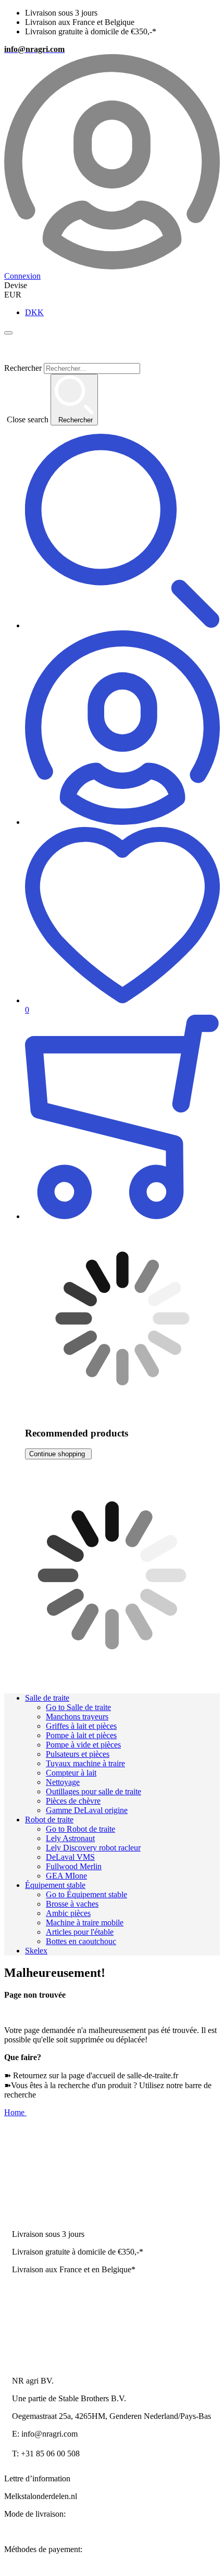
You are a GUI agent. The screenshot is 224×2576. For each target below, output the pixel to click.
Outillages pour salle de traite (94, 1791)
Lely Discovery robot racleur (93, 1848)
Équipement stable (55, 1885)
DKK (34, 312)
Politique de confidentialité (56, 2305)
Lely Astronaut (70, 1838)
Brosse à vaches (72, 1904)
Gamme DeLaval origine (87, 1810)
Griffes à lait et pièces (81, 1726)
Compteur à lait (71, 1773)
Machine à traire (39, 2158)
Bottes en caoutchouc (81, 1941)
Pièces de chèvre (73, 1801)
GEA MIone (66, 1876)
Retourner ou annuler (47, 2340)
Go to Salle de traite (78, 1707)
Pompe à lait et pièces (81, 1735)
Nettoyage (63, 1782)
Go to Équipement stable (86, 1894)
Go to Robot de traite (80, 1829)
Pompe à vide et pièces (83, 1745)
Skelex (36, 1951)
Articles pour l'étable (80, 1932)
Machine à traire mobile (85, 1923)
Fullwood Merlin (74, 1866)
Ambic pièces (68, 1913)
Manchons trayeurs (77, 1717)
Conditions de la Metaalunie (58, 2322)
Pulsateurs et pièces (78, 1754)
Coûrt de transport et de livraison (66, 2287)
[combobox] (112, 394)
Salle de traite (47, 1698)
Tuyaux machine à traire (85, 1763)
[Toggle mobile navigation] (8, 333)
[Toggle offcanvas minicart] (122, 1118)
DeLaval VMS (70, 1857)
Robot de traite (49, 1820)
